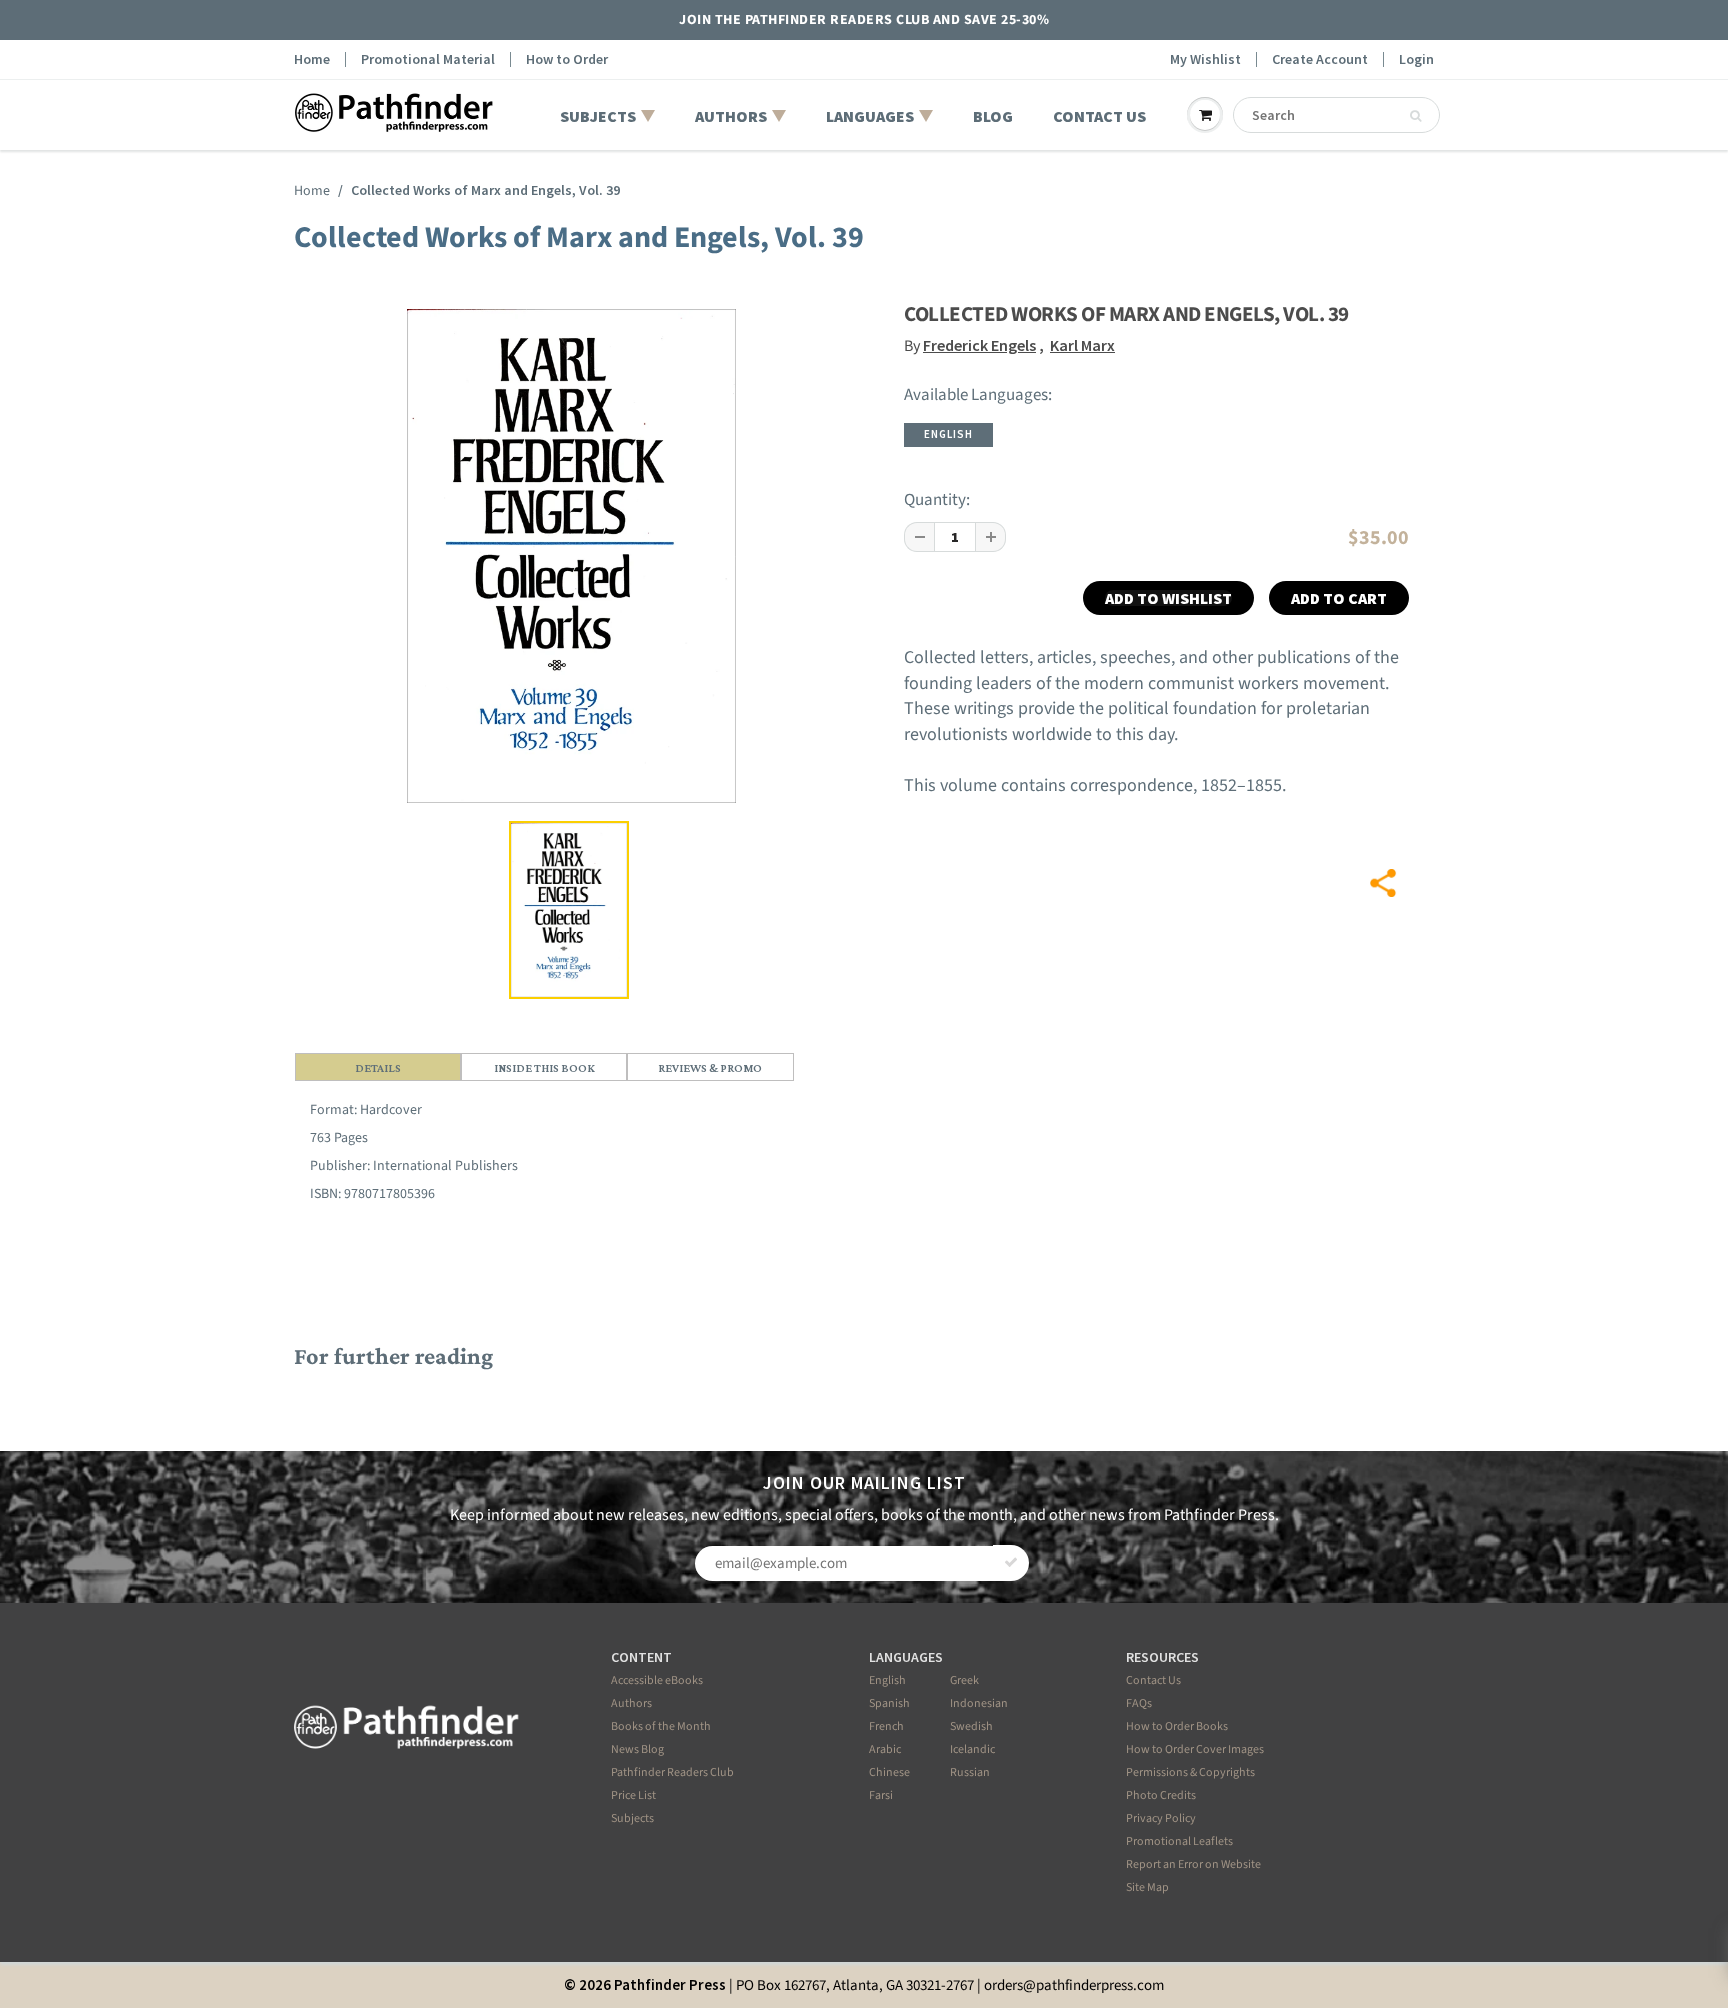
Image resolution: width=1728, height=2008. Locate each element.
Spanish (889, 1703)
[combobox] (1336, 115)
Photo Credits (1161, 1795)
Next (802, 624)
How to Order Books (1177, 1726)
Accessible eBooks (657, 1680)
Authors (631, 1703)
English (887, 1680)
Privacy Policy (1161, 1818)
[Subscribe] (1011, 1563)
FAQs (1139, 1703)
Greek (964, 1680)
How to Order (567, 59)
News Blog (637, 1749)
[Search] (1415, 116)
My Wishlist (1205, 59)
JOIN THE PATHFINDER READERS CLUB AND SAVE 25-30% (864, 20)
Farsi (881, 1795)
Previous (345, 624)
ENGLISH (948, 434)
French (886, 1726)
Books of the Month (661, 1726)
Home (312, 59)
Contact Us (1153, 1680)
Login (1416, 59)
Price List (633, 1795)
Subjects (632, 1818)
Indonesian (979, 1703)
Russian (970, 1772)
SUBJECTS (598, 116)
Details (378, 1068)
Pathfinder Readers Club (672, 1772)
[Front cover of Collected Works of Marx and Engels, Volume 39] (571, 556)
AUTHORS (731, 116)
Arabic (885, 1749)
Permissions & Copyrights (1190, 1772)
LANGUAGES (870, 116)
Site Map (1147, 1887)
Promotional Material (428, 59)
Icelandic (972, 1749)
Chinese (889, 1772)
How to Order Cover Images (1195, 1749)
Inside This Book (544, 1068)
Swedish (971, 1726)
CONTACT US (1099, 116)
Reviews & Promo (710, 1068)
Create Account (1320, 59)
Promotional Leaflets (1179, 1841)
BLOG (993, 116)
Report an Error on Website (1193, 1864)
